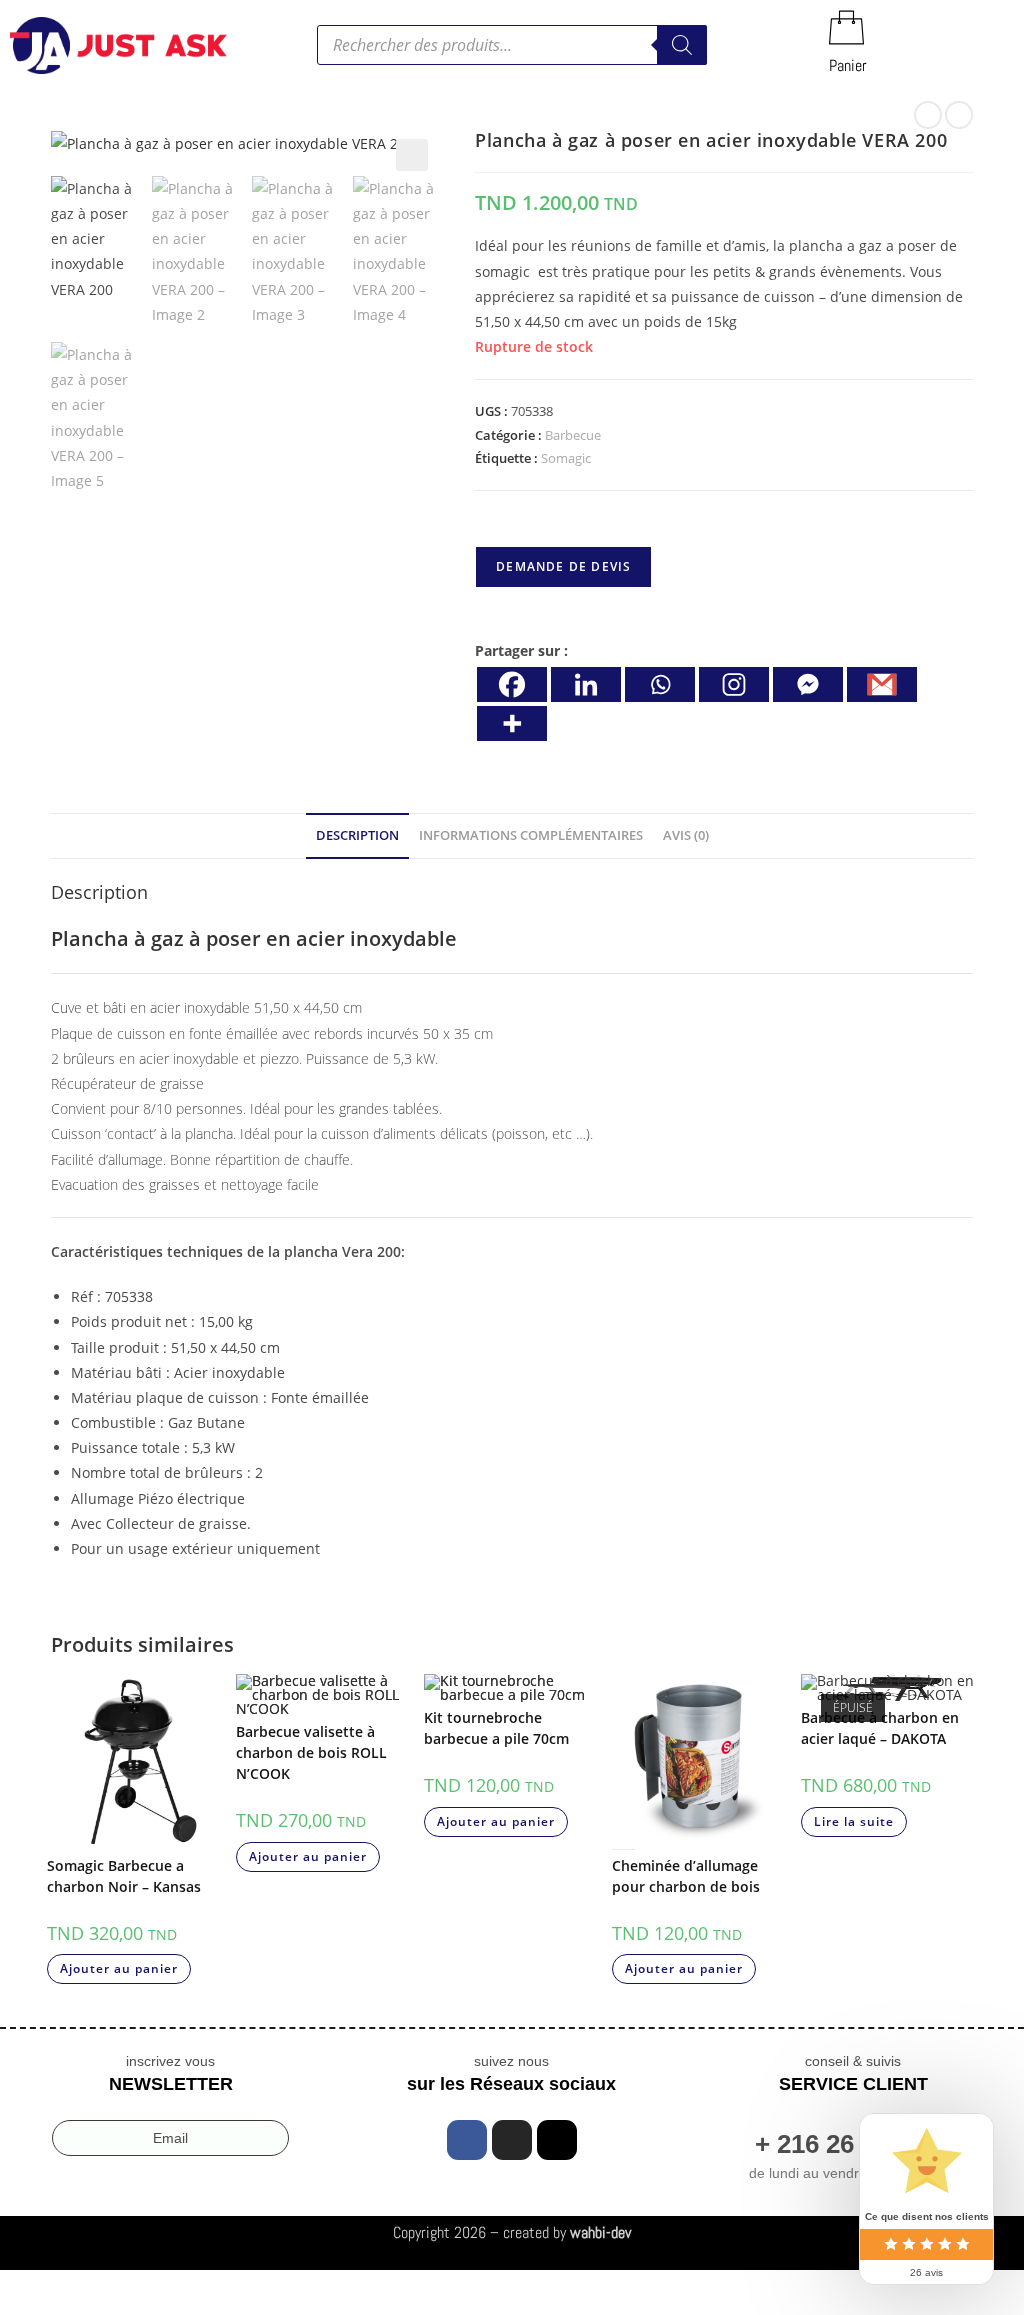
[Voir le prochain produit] (959, 115)
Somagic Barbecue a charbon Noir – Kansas (124, 1876)
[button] (412, 155)
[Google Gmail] (882, 684)
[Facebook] (512, 684)
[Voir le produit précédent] (928, 115)
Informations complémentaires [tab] (531, 835)
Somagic (566, 458)
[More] (512, 723)
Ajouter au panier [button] (119, 1968)
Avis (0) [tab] (686, 835)
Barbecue (573, 435)
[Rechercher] (682, 45)
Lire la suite (854, 1821)
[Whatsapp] (660, 684)
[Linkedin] (586, 684)
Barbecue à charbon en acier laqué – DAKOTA (880, 1728)
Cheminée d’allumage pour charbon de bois (686, 1876)
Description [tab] (357, 835)
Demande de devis (563, 566)
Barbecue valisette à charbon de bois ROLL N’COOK (311, 1752)
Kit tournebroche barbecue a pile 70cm (496, 1728)
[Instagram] (734, 684)
